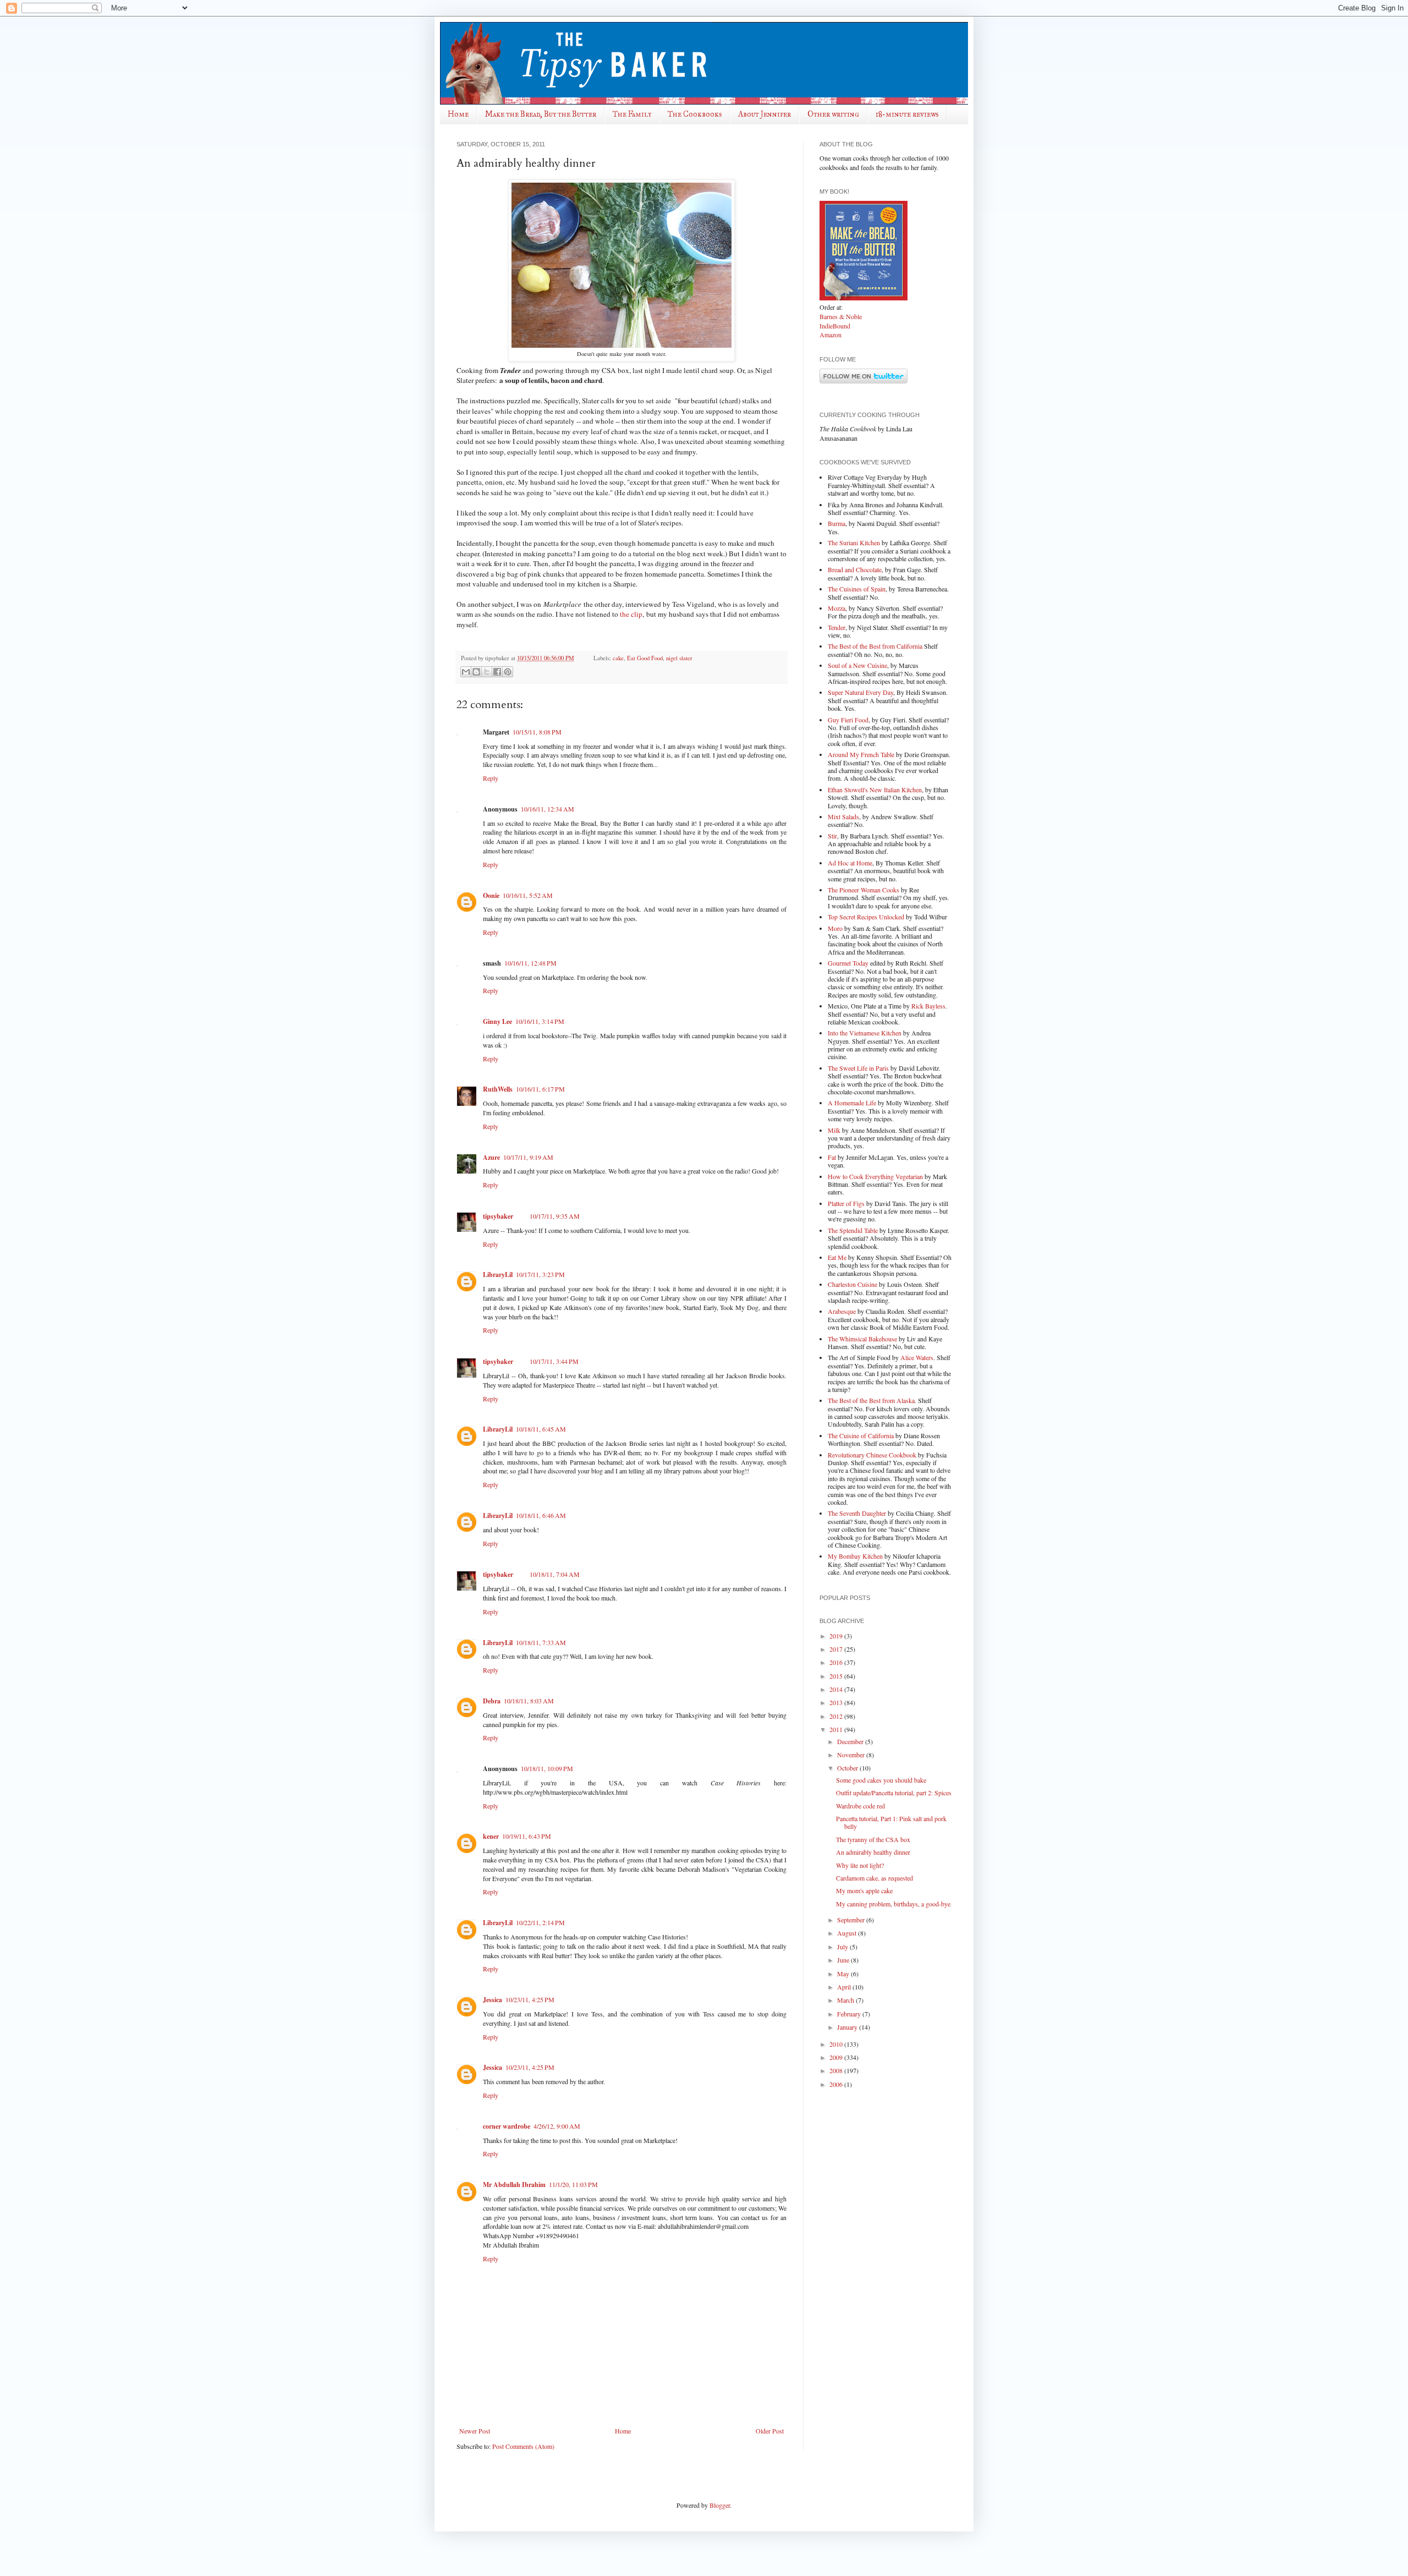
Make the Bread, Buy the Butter (541, 114)
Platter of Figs (846, 1203)
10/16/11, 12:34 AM (548, 809)
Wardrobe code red (860, 1806)
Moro (835, 928)
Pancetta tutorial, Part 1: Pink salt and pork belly (891, 1822)
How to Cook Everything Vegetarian (875, 1176)
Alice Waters (917, 1357)
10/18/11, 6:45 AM (541, 1429)
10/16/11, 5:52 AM (528, 895)
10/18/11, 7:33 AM (541, 1642)
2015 (837, 1676)
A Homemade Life (852, 1103)
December (851, 1741)
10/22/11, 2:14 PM (540, 1922)
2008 (837, 2070)
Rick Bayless (928, 1006)
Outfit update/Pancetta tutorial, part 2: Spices (894, 1793)
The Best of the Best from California (875, 646)
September (852, 1920)
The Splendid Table (853, 1230)
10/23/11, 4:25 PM (530, 1999)
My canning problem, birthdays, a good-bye (893, 1904)
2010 (837, 2044)
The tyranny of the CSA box (873, 1839)
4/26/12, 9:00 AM (557, 2126)
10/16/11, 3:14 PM (540, 1021)
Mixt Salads (843, 816)
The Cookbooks (695, 114)
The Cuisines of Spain (857, 589)
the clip (631, 614)
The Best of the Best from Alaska (871, 1400)
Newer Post (475, 2431)
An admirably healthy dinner (873, 1852)
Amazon (831, 335)
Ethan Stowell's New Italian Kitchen (875, 790)
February (850, 2014)
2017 (837, 1649)
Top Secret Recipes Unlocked (866, 917)
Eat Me (837, 1257)
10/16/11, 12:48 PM (530, 963)
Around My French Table (861, 754)
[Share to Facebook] (497, 672)
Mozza (837, 608)
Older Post (770, 2431)
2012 (837, 1716)
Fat (832, 1157)
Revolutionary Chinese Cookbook (872, 1455)
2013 (837, 1702)
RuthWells (498, 1089)
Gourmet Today (848, 963)
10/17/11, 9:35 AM (555, 1216)
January (848, 2027)
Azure (491, 1157)
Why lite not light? (860, 1865)
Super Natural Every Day (860, 692)
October (848, 1768)
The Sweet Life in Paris (858, 1068)
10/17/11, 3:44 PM (554, 1361)
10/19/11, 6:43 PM (527, 1836)
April (845, 1987)
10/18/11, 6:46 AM (541, 1515)
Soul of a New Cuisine (857, 665)
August (848, 1933)
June (844, 1960)
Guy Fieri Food (848, 720)
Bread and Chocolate (855, 569)
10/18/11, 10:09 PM (547, 1768)
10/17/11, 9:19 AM (528, 1157)
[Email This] (466, 672)
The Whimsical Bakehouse (862, 1339)
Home (458, 114)
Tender (837, 627)
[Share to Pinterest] (508, 672)
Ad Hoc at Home (850, 863)
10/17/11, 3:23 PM (540, 1274)
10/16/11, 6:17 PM (540, 1089)
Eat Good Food (645, 658)
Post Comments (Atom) (523, 2446)
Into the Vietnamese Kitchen (865, 1033)
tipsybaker (498, 1216)
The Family (632, 114)
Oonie (491, 895)
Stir (832, 836)
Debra (492, 1701)
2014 (837, 1689)
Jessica (493, 2000)
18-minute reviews (907, 114)
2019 (837, 1636)
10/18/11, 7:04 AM (555, 1574)
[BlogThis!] (476, 672)
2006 (837, 2084)
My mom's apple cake (864, 1890)
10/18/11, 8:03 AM (529, 1701)
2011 (837, 1729)
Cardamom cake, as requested (875, 1878)
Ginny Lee (497, 1021)
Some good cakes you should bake (881, 1780)
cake (618, 658)
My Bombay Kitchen (855, 1556)
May (844, 1974)
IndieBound (835, 326)
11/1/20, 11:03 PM (573, 2184)
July (843, 1947)
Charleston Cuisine (853, 1284)
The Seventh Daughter (857, 1513)
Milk (834, 1130)
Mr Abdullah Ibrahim (514, 2185)
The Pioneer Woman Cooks (864, 890)
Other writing (833, 114)
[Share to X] (487, 672)
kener (491, 1836)
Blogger (720, 2505)
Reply (491, 778)
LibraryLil (498, 1275)
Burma (837, 523)
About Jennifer (765, 114)
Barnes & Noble (841, 316)
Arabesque (842, 1311)
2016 (837, 1662)
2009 (837, 2057)
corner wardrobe (507, 2126)
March (846, 2000)
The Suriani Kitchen (854, 542)
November (852, 1755)
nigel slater (679, 658)
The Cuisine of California (861, 1435)
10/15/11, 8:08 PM (537, 732)
